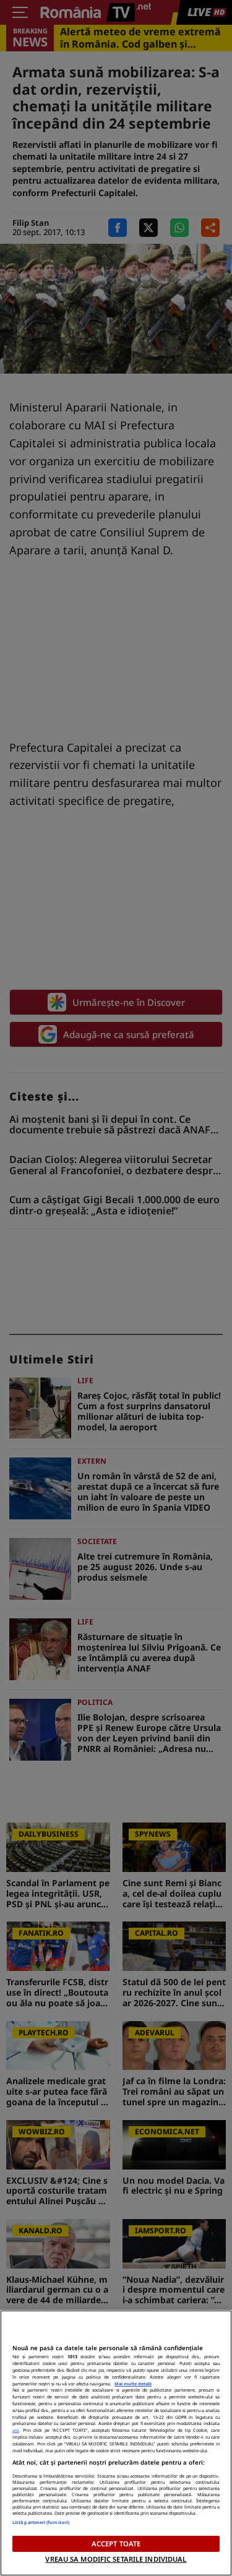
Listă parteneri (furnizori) (41, 2522)
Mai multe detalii (133, 2384)
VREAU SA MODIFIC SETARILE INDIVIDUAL (116, 2559)
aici (16, 2430)
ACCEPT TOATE (116, 2544)
